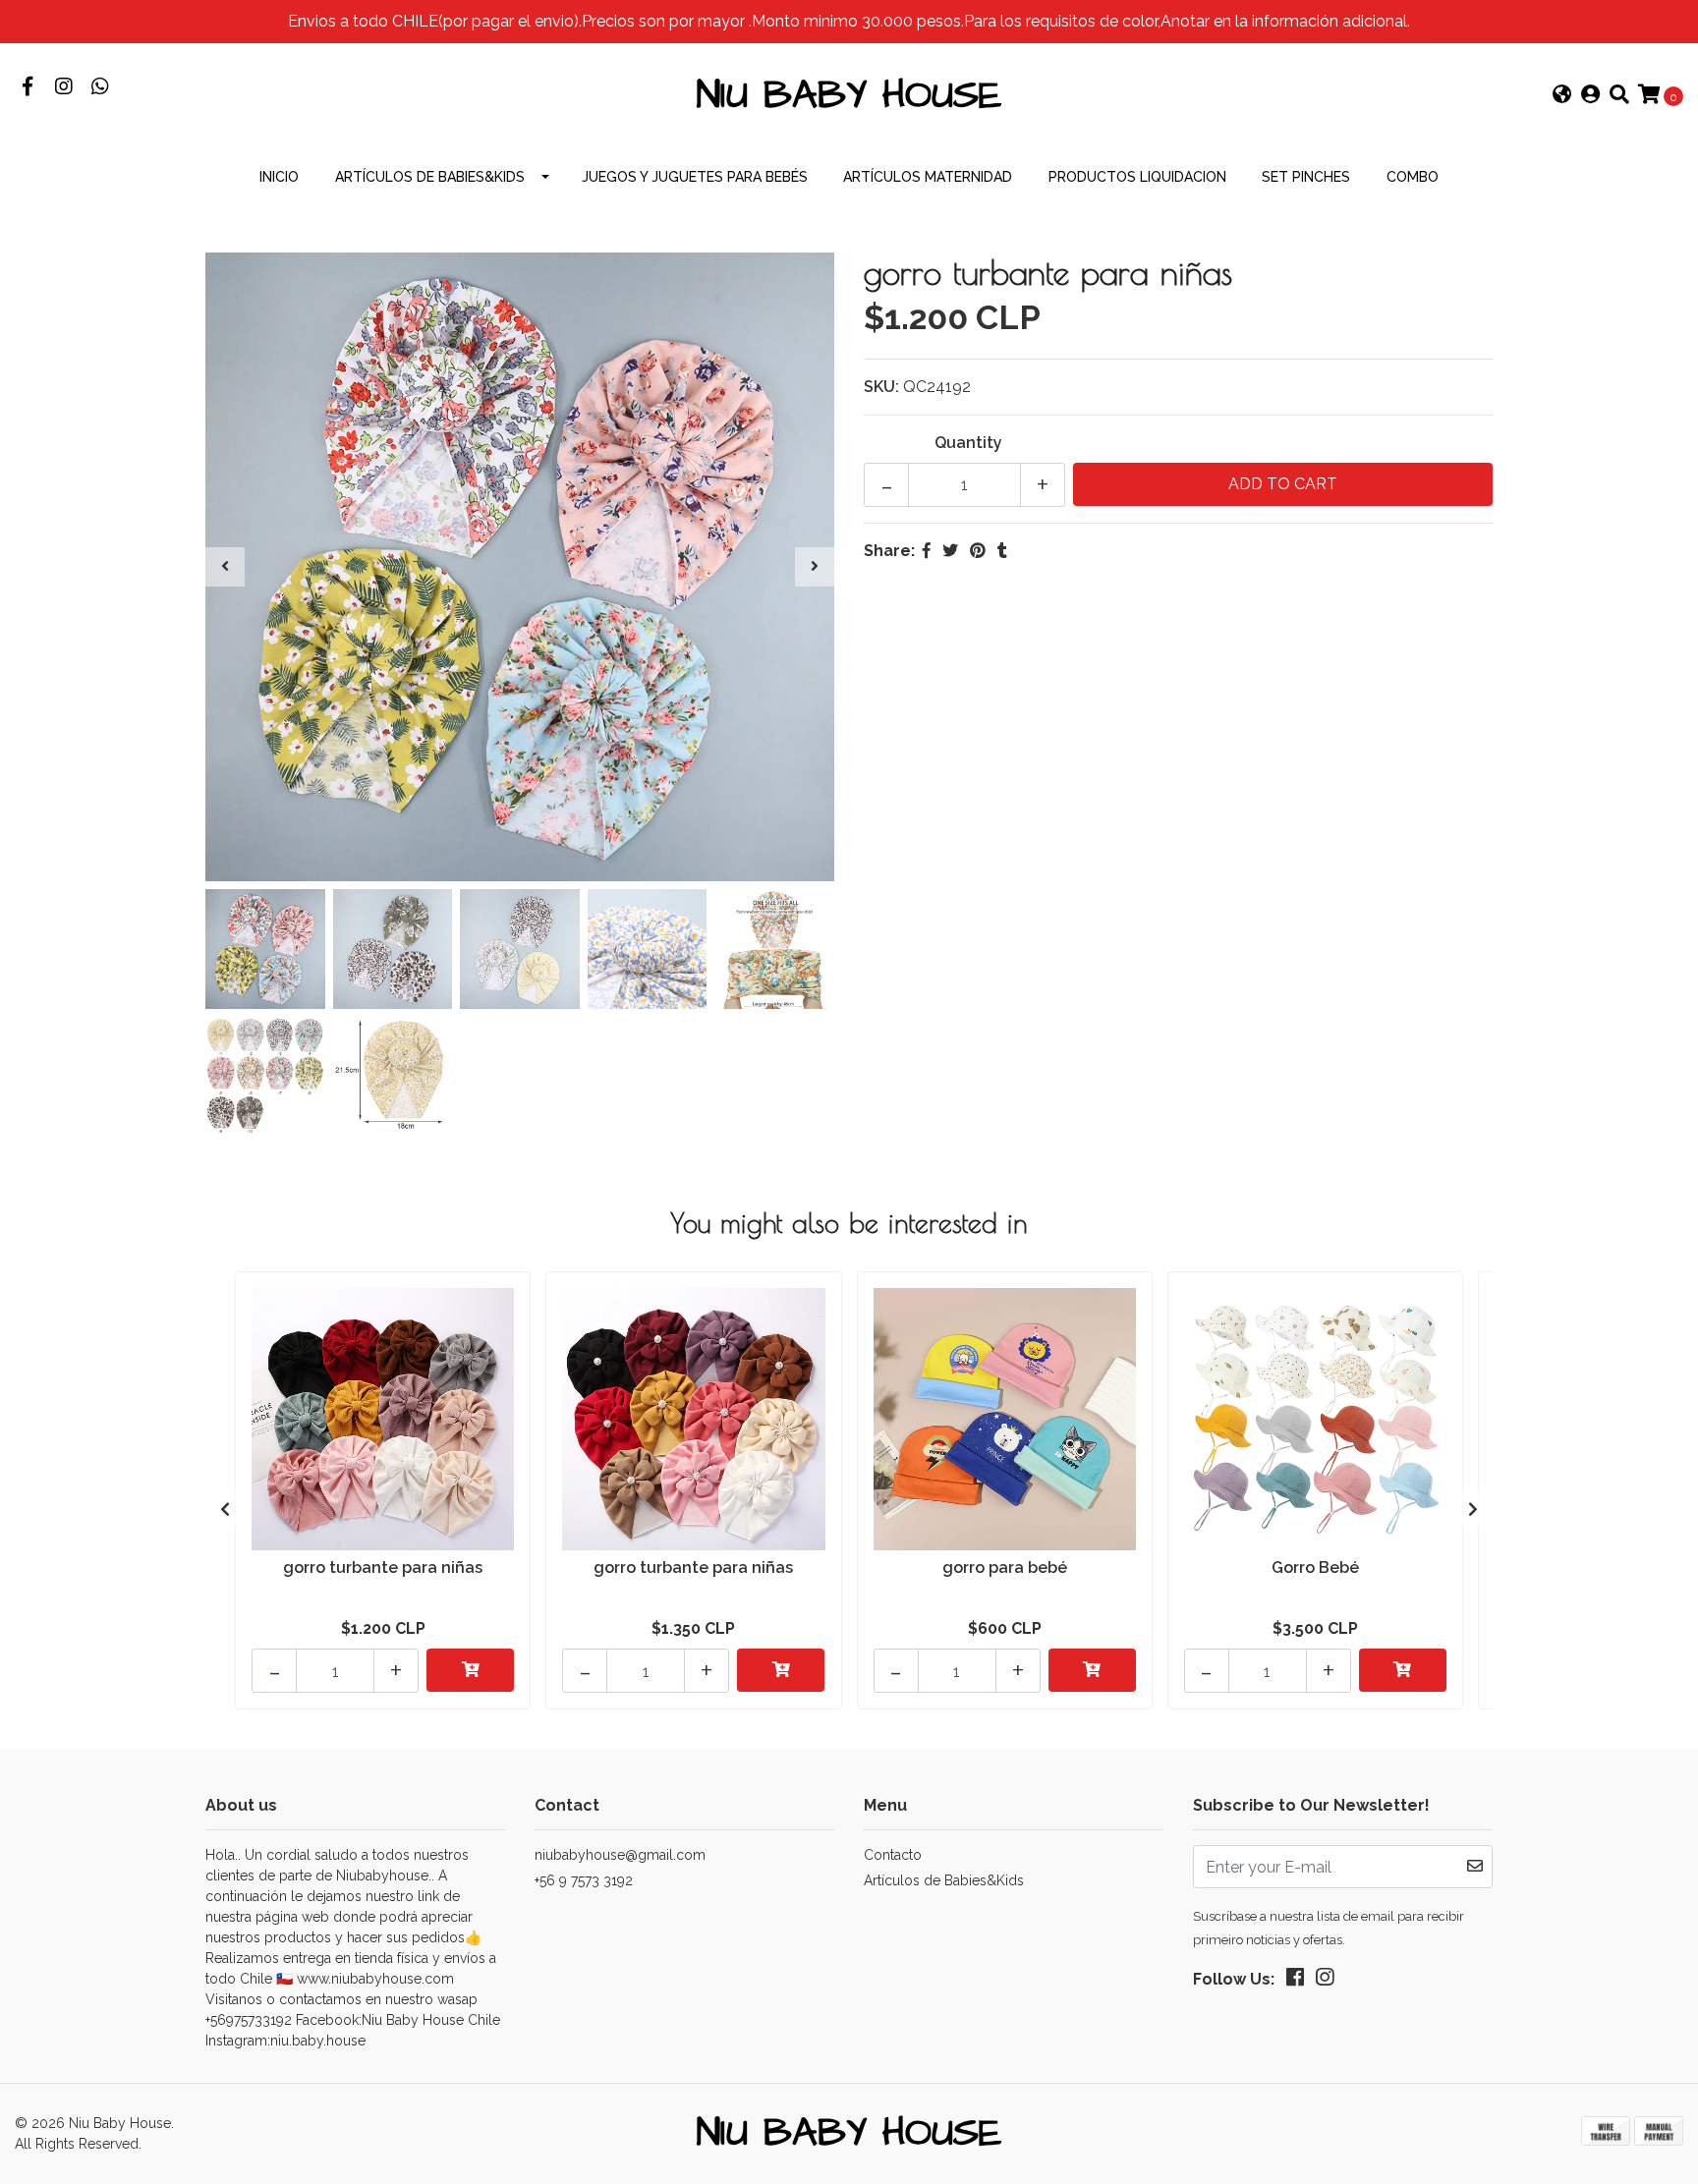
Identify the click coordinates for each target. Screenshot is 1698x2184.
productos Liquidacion (1137, 177)
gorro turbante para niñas (383, 1568)
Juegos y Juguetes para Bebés (695, 177)
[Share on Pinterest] (978, 551)
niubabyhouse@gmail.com (620, 1855)
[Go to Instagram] (63, 88)
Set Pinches (1306, 177)
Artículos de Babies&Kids (430, 177)
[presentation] (225, 567)
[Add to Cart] (470, 1670)
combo (1413, 177)
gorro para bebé (1005, 1568)
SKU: (881, 387)
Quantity (968, 443)
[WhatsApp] (100, 88)
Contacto (893, 1855)
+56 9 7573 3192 (584, 1880)
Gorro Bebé (1315, 1568)
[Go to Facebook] (27, 88)
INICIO (279, 177)
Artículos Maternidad (928, 177)
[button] (1562, 96)
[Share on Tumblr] (1002, 551)
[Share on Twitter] (950, 551)
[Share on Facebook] (927, 551)
